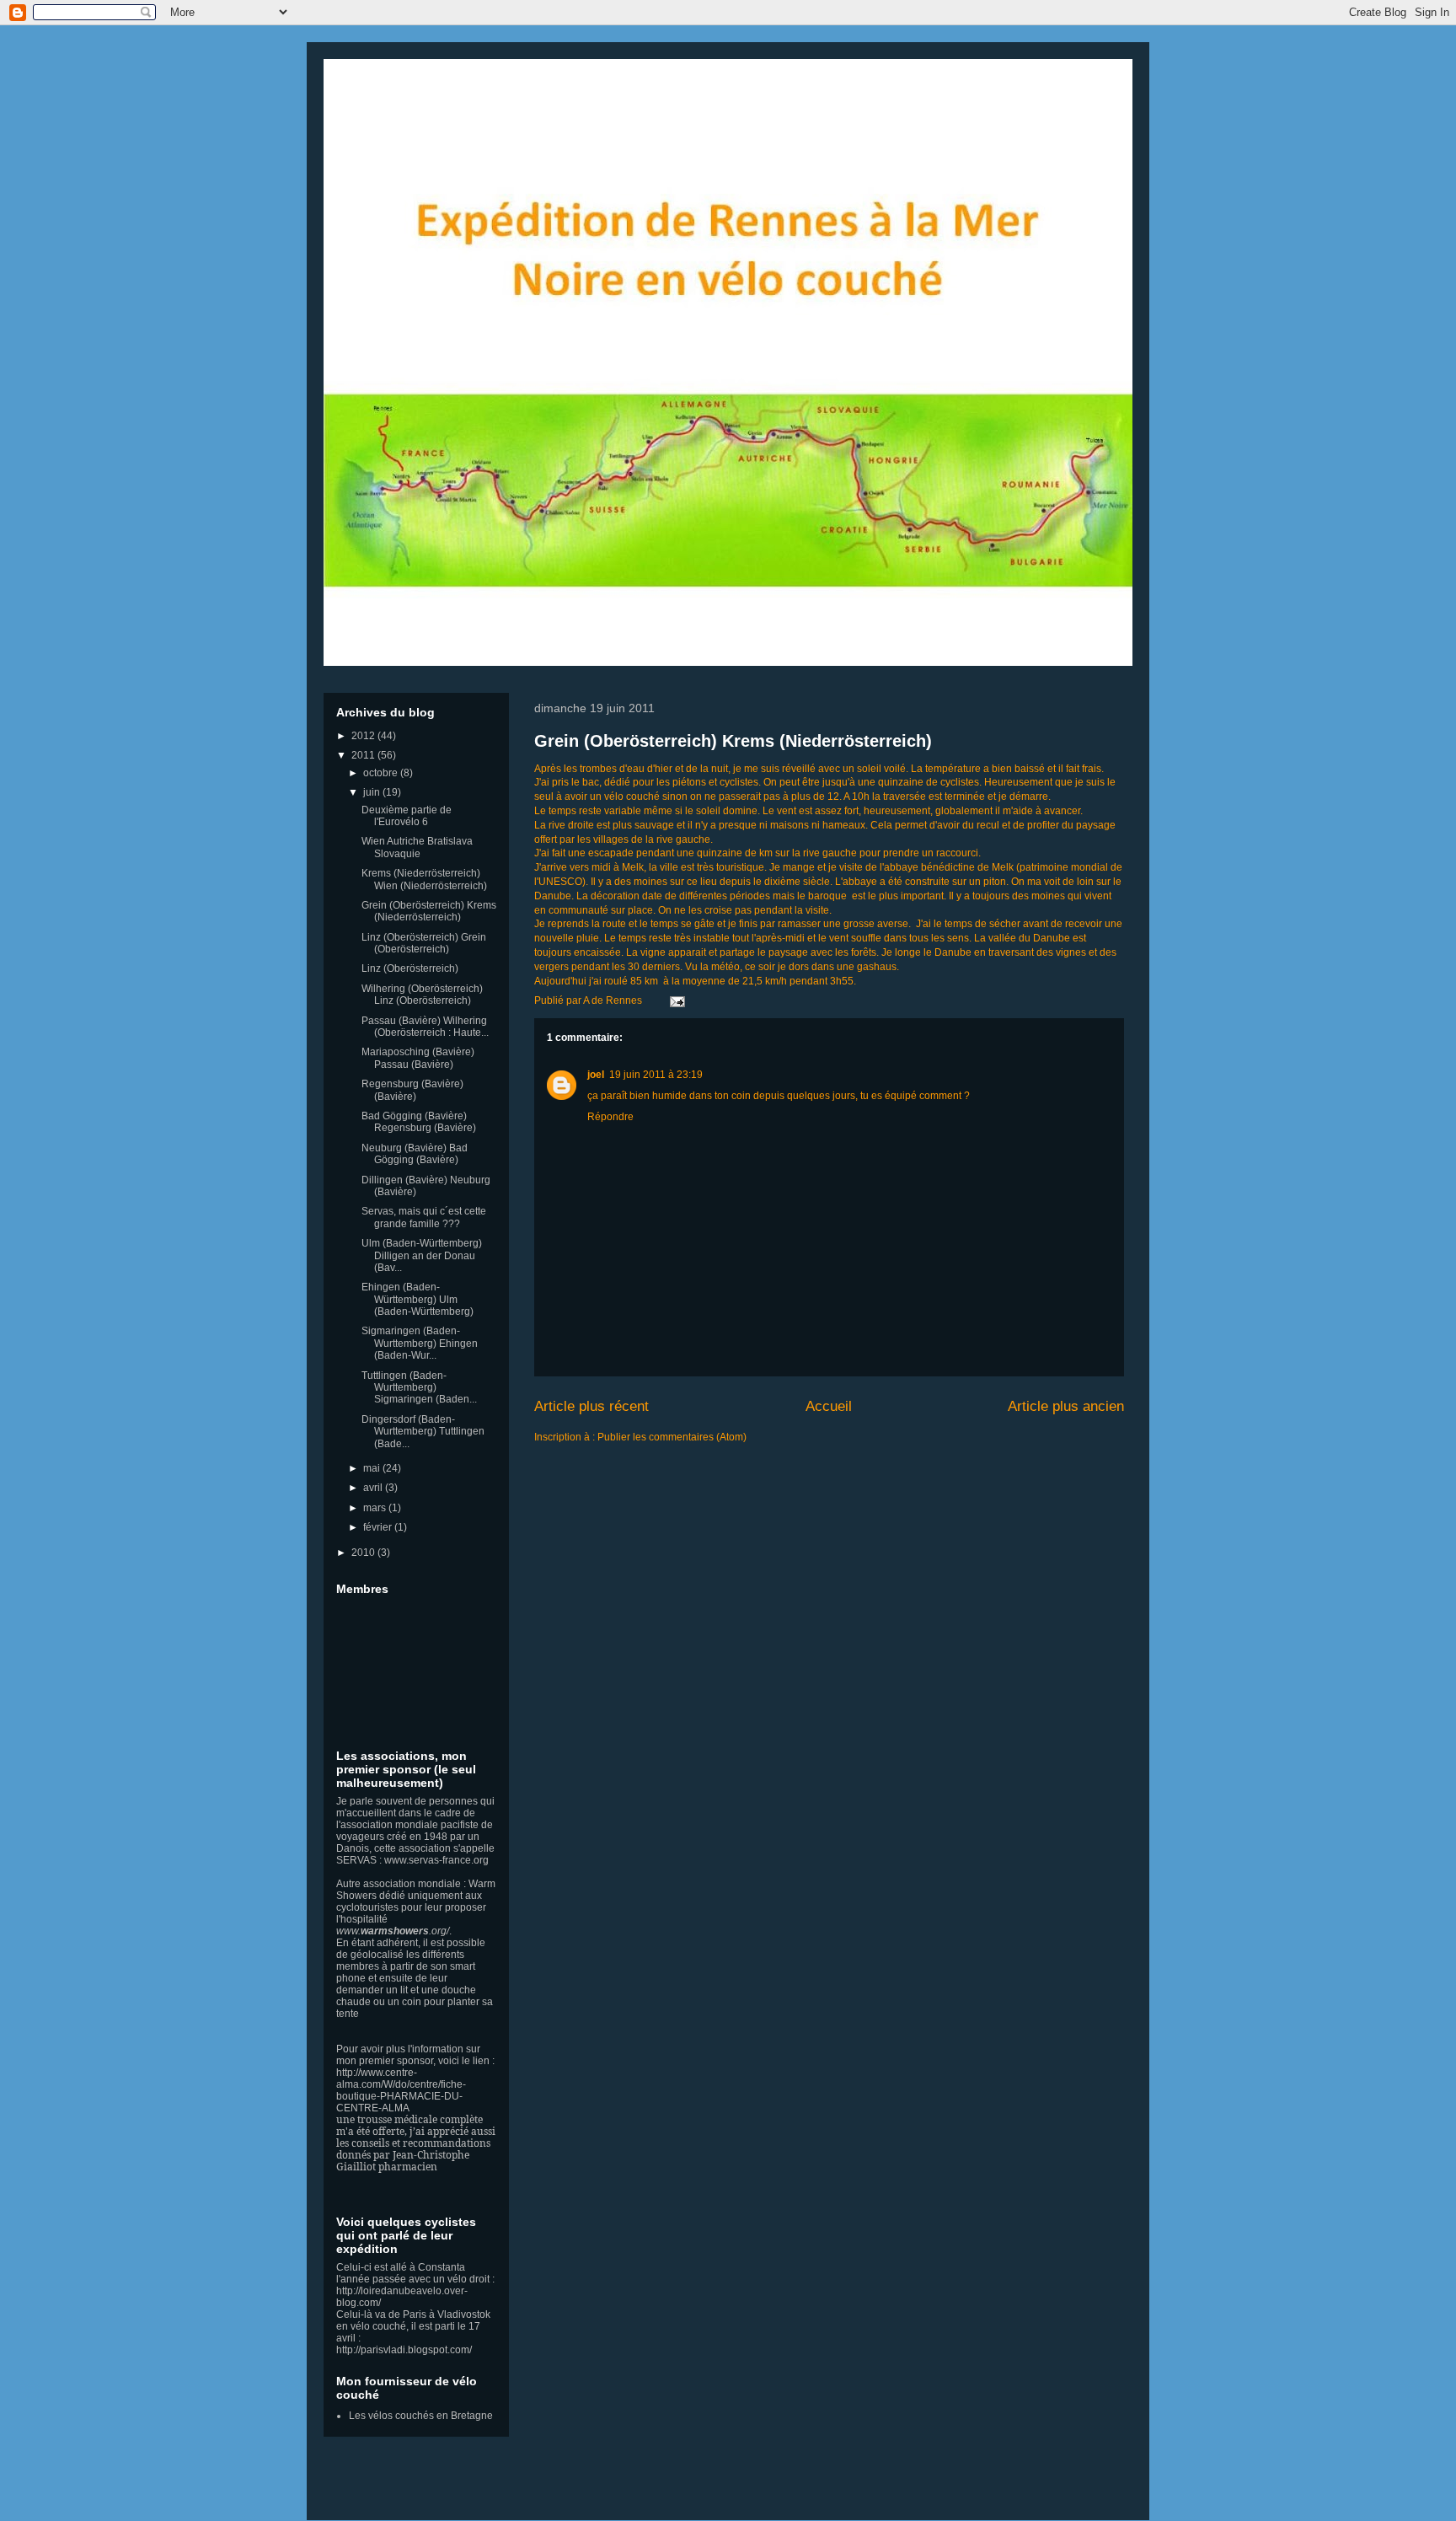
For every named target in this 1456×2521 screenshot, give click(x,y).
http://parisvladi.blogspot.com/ (404, 2350)
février (379, 1527)
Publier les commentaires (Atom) (672, 1437)
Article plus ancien (1066, 1406)
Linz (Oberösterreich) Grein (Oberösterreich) (424, 943)
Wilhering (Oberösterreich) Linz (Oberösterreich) (422, 995)
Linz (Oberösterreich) (410, 968)
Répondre (610, 1117)
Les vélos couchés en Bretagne (421, 2416)
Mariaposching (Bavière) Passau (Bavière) (418, 1058)
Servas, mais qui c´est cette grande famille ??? (424, 1217)
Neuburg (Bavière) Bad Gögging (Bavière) (415, 1154)
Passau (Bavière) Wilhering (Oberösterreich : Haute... (425, 1027)
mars (376, 1508)
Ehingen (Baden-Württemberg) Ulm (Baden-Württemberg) (418, 1299)
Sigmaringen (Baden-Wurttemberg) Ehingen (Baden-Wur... (420, 1343)
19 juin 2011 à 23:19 (656, 1075)
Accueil (829, 1406)
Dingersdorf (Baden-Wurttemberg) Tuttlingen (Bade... (423, 1432)
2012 (364, 736)
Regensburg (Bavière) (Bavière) (412, 1090)
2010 (364, 1553)
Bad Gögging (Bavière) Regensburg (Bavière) (419, 1122)
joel (596, 1075)
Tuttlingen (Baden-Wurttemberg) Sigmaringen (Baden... (419, 1388)
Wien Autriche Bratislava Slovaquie (417, 847)
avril (374, 1488)
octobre (382, 773)
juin (373, 792)
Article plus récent (591, 1406)
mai (373, 1468)
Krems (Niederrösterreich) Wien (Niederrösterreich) (424, 879)
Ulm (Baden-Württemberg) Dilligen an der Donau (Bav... (422, 1255)
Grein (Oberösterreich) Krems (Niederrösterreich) (733, 741)
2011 (364, 755)
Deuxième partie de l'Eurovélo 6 (407, 816)
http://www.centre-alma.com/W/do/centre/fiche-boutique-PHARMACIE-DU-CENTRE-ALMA (401, 2090)
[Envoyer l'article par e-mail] (675, 1000)
